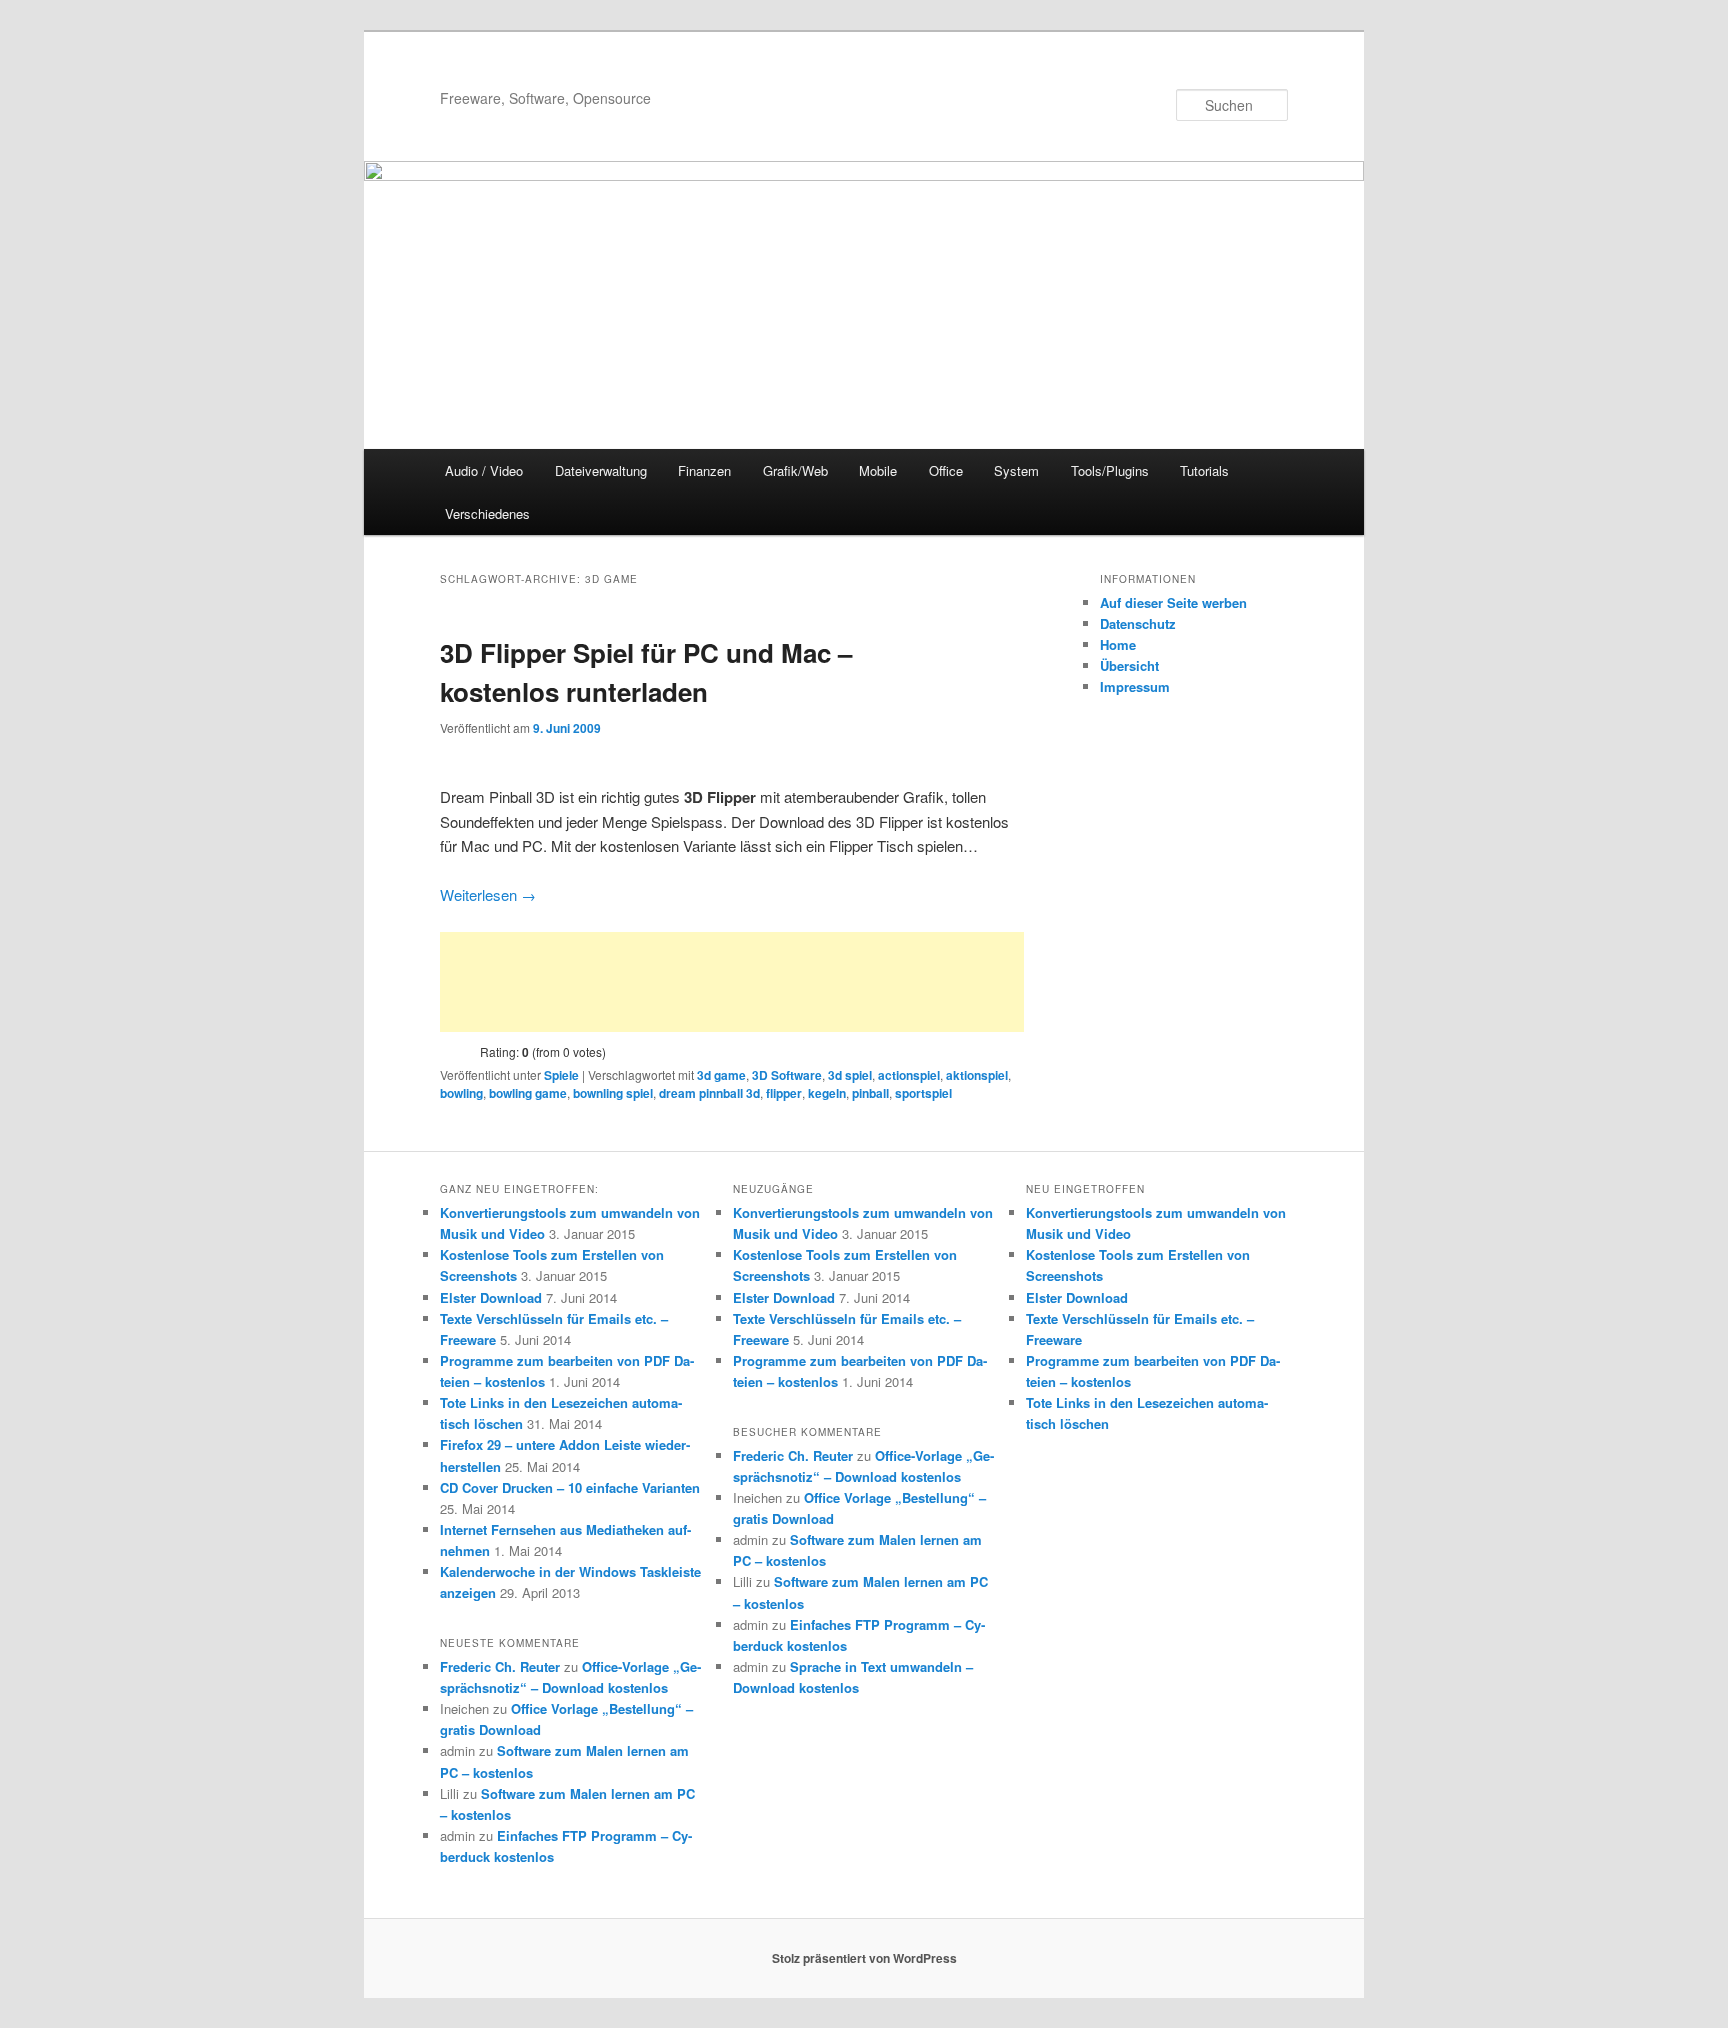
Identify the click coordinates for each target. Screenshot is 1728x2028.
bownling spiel (613, 1093)
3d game (721, 1075)
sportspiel (923, 1093)
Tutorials (1204, 470)
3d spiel (850, 1075)
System (1016, 470)
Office (946, 470)
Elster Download (491, 1297)
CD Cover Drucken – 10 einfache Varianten (570, 1487)
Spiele (561, 1075)
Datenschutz (1138, 623)
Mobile (878, 470)
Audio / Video (484, 470)
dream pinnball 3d (709, 1093)
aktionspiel (977, 1075)
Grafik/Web (795, 470)
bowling (461, 1093)
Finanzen (704, 470)
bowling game (528, 1093)
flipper (784, 1093)
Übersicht (1129, 665)
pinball (870, 1093)
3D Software (787, 1075)
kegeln (827, 1093)
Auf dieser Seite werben (1173, 602)
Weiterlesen (488, 894)
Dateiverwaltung (601, 470)
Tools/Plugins (1110, 470)
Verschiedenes (487, 513)
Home (1118, 644)
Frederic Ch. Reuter (500, 1666)
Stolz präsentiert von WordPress (864, 1958)
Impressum (1135, 686)
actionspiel (909, 1075)
